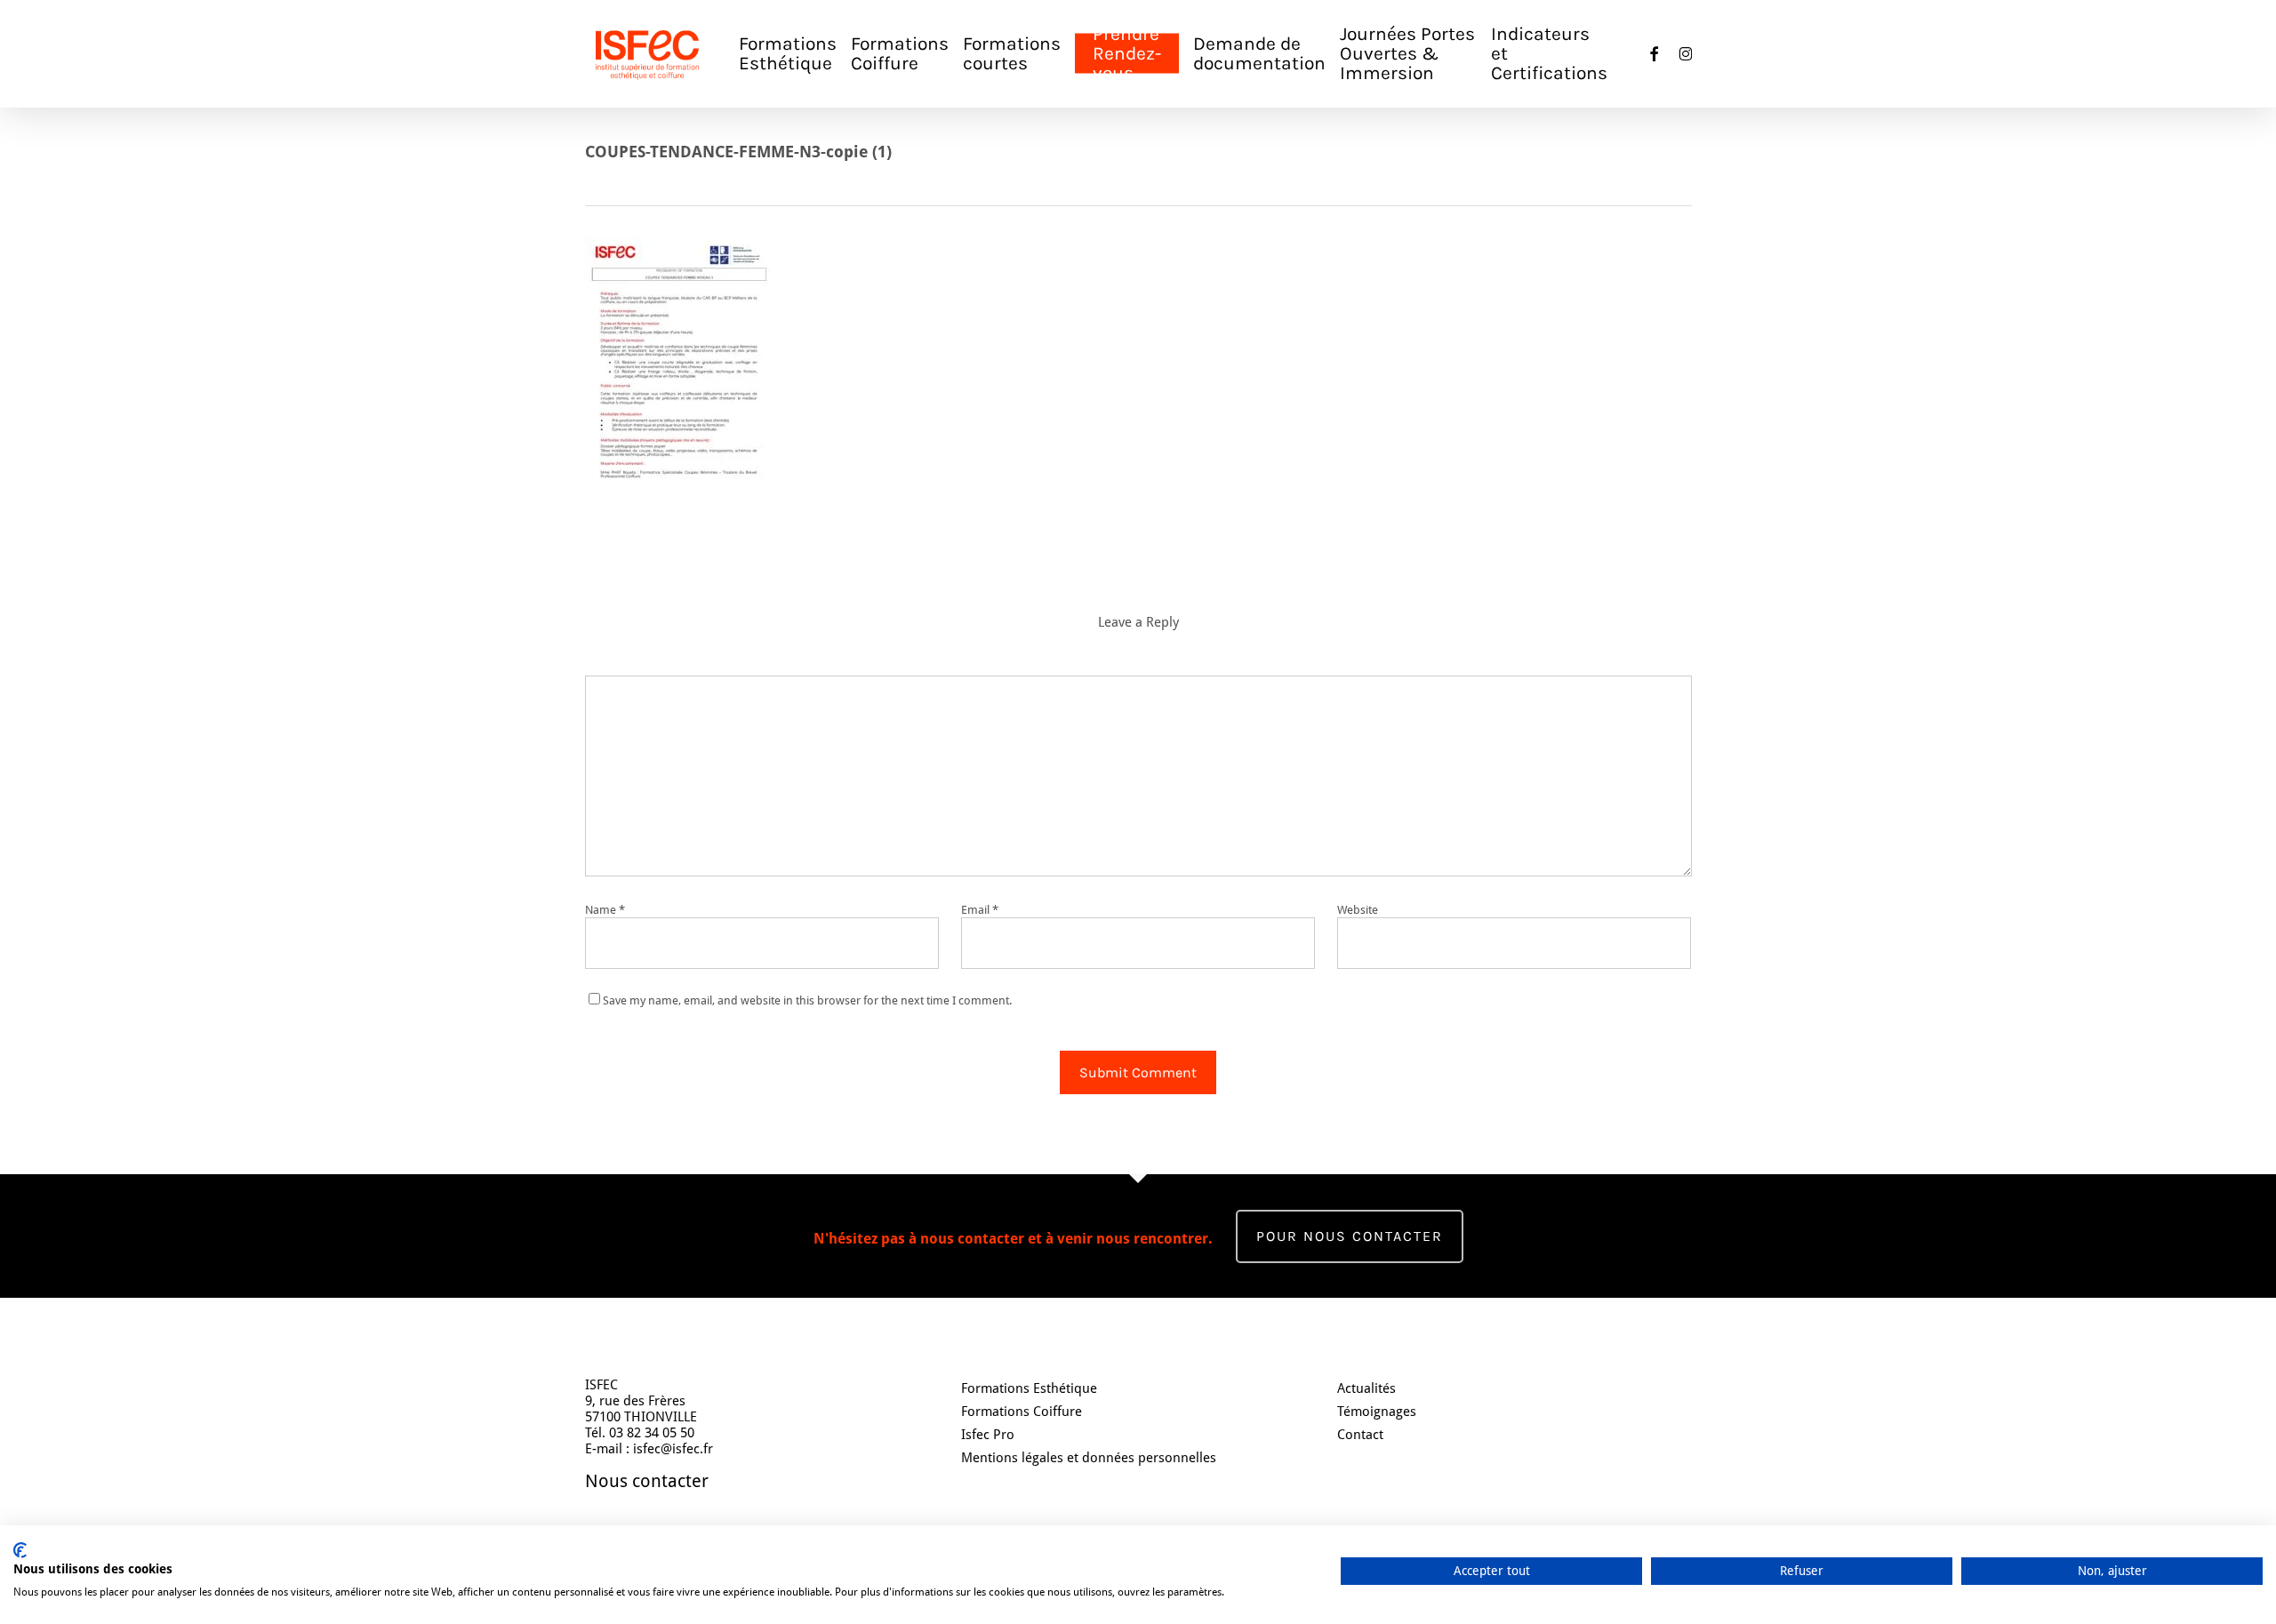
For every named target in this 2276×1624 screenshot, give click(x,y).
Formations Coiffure (1022, 1412)
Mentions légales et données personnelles (1089, 1458)
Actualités (1366, 1388)
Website (1358, 910)
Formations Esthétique (1029, 1388)
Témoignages (1377, 1412)
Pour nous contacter (1350, 1236)
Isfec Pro (988, 1435)
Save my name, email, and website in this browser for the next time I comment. (807, 1000)
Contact (1360, 1435)
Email (980, 910)
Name (605, 910)
